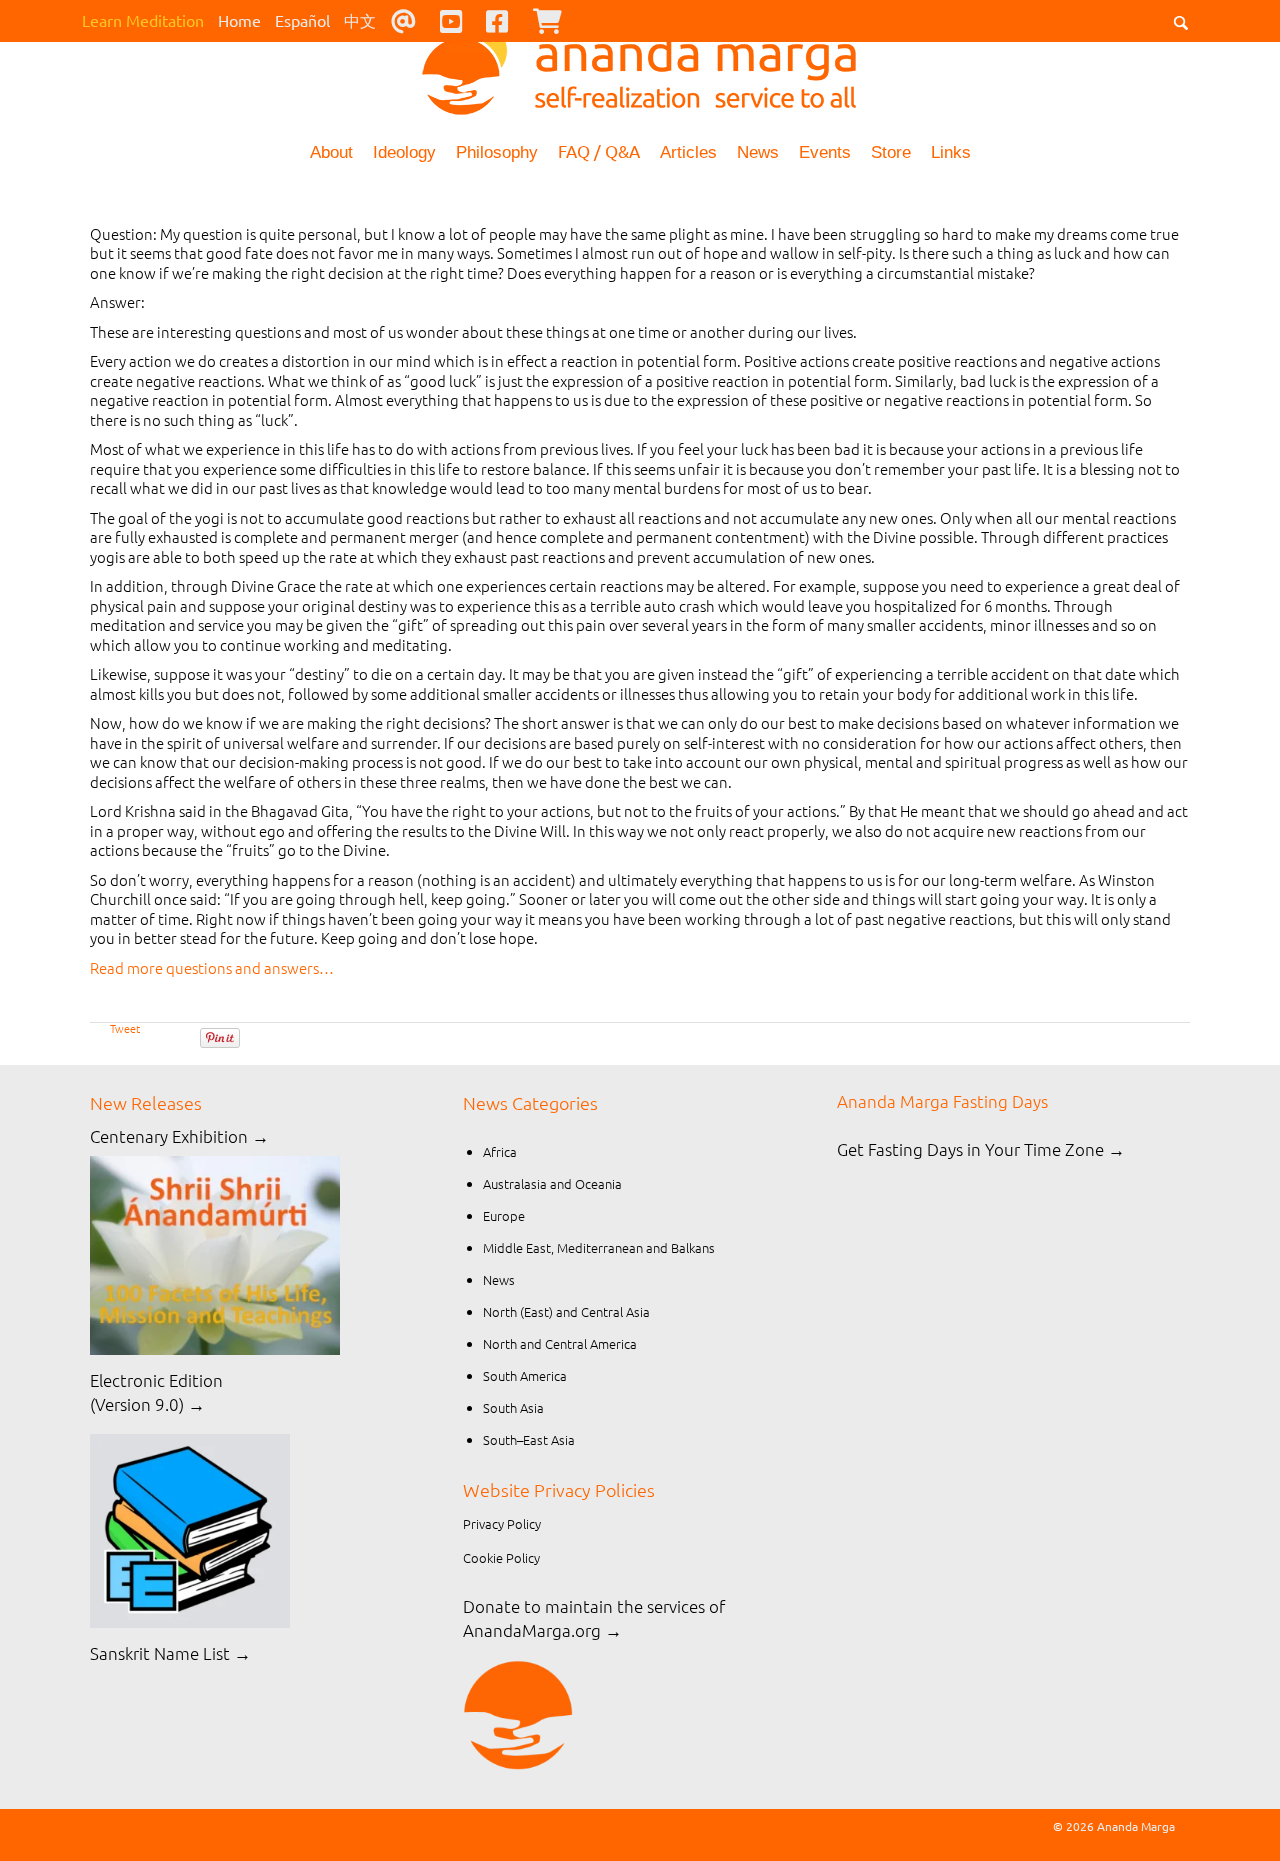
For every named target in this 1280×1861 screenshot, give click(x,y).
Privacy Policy (502, 1523)
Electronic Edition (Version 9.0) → (156, 1392)
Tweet (125, 1028)
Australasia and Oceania (552, 1183)
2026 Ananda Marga (1120, 1826)
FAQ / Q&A (599, 150)
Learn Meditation (143, 20)
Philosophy (497, 152)
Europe (504, 1215)
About (331, 152)
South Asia (513, 1407)
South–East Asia (529, 1439)
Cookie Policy (501, 1557)
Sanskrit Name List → (170, 1653)
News (758, 152)
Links (951, 152)
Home (239, 20)
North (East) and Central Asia (566, 1311)
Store (891, 152)
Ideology (404, 152)
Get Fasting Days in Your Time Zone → (981, 1149)
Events (825, 152)
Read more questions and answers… (212, 967)
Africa (500, 1151)
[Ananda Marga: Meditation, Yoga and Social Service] (640, 65)
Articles (688, 152)
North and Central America (560, 1343)
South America (525, 1375)
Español (302, 20)
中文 (360, 20)
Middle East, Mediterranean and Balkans (599, 1247)
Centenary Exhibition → (179, 1136)
